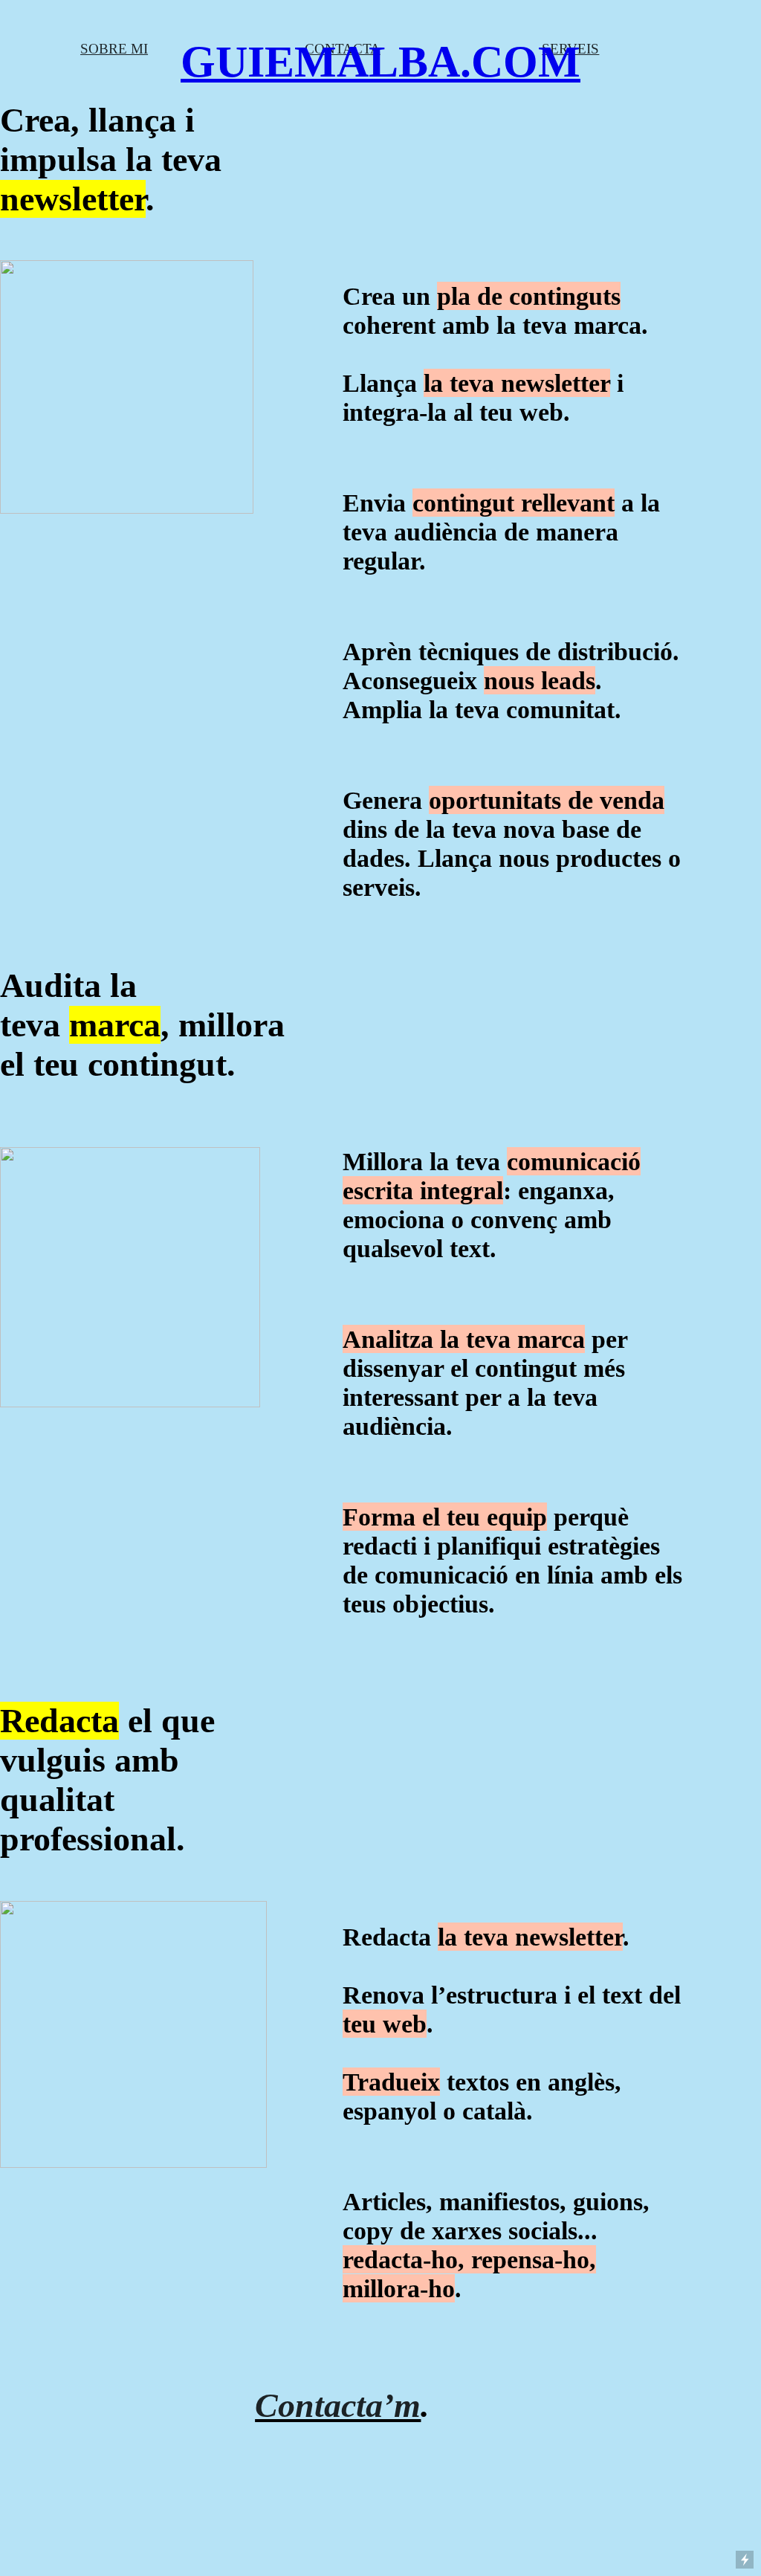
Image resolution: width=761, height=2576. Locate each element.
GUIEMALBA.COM (380, 62)
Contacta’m (338, 2405)
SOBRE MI (114, 49)
